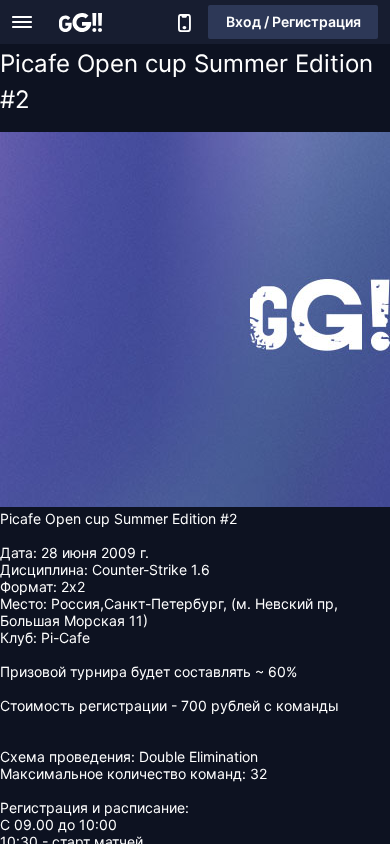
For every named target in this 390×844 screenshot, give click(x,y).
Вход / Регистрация (293, 21)
